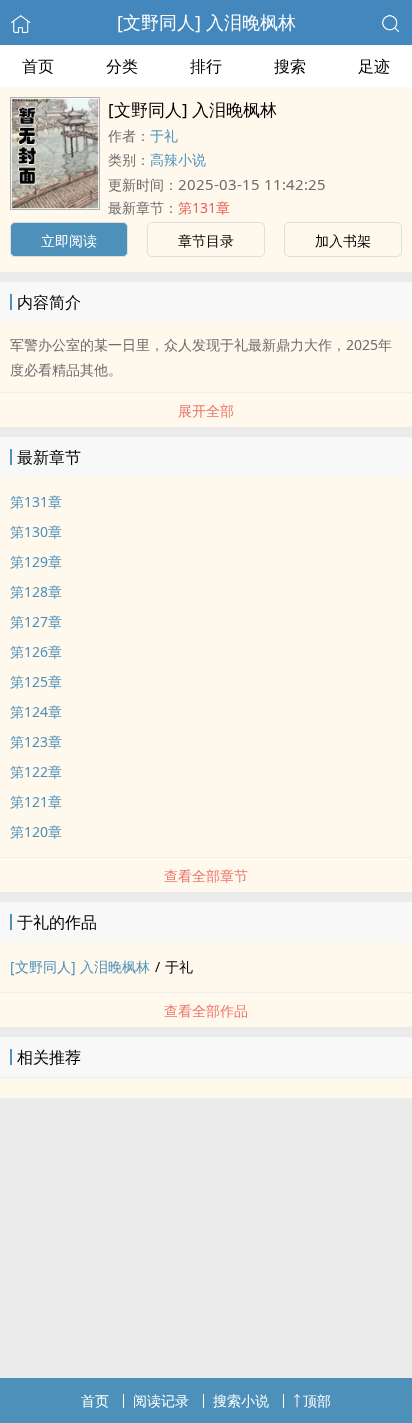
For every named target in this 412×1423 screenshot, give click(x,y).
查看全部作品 (206, 1010)
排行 (206, 66)
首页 (38, 66)
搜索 (290, 66)
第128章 (36, 591)
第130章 (36, 531)
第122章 (36, 771)
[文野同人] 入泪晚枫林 (206, 22)
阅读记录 (161, 1400)
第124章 (36, 711)
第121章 (36, 801)
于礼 (164, 135)
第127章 (36, 621)
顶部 (317, 1400)
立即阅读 (69, 240)
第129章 (36, 561)
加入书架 (343, 240)
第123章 (36, 741)
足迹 (374, 66)
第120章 (36, 831)
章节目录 (206, 240)
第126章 (36, 651)
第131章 (204, 207)
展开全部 (206, 410)
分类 (122, 66)
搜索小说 (241, 1400)
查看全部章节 (206, 875)
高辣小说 (178, 159)
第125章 (36, 681)
